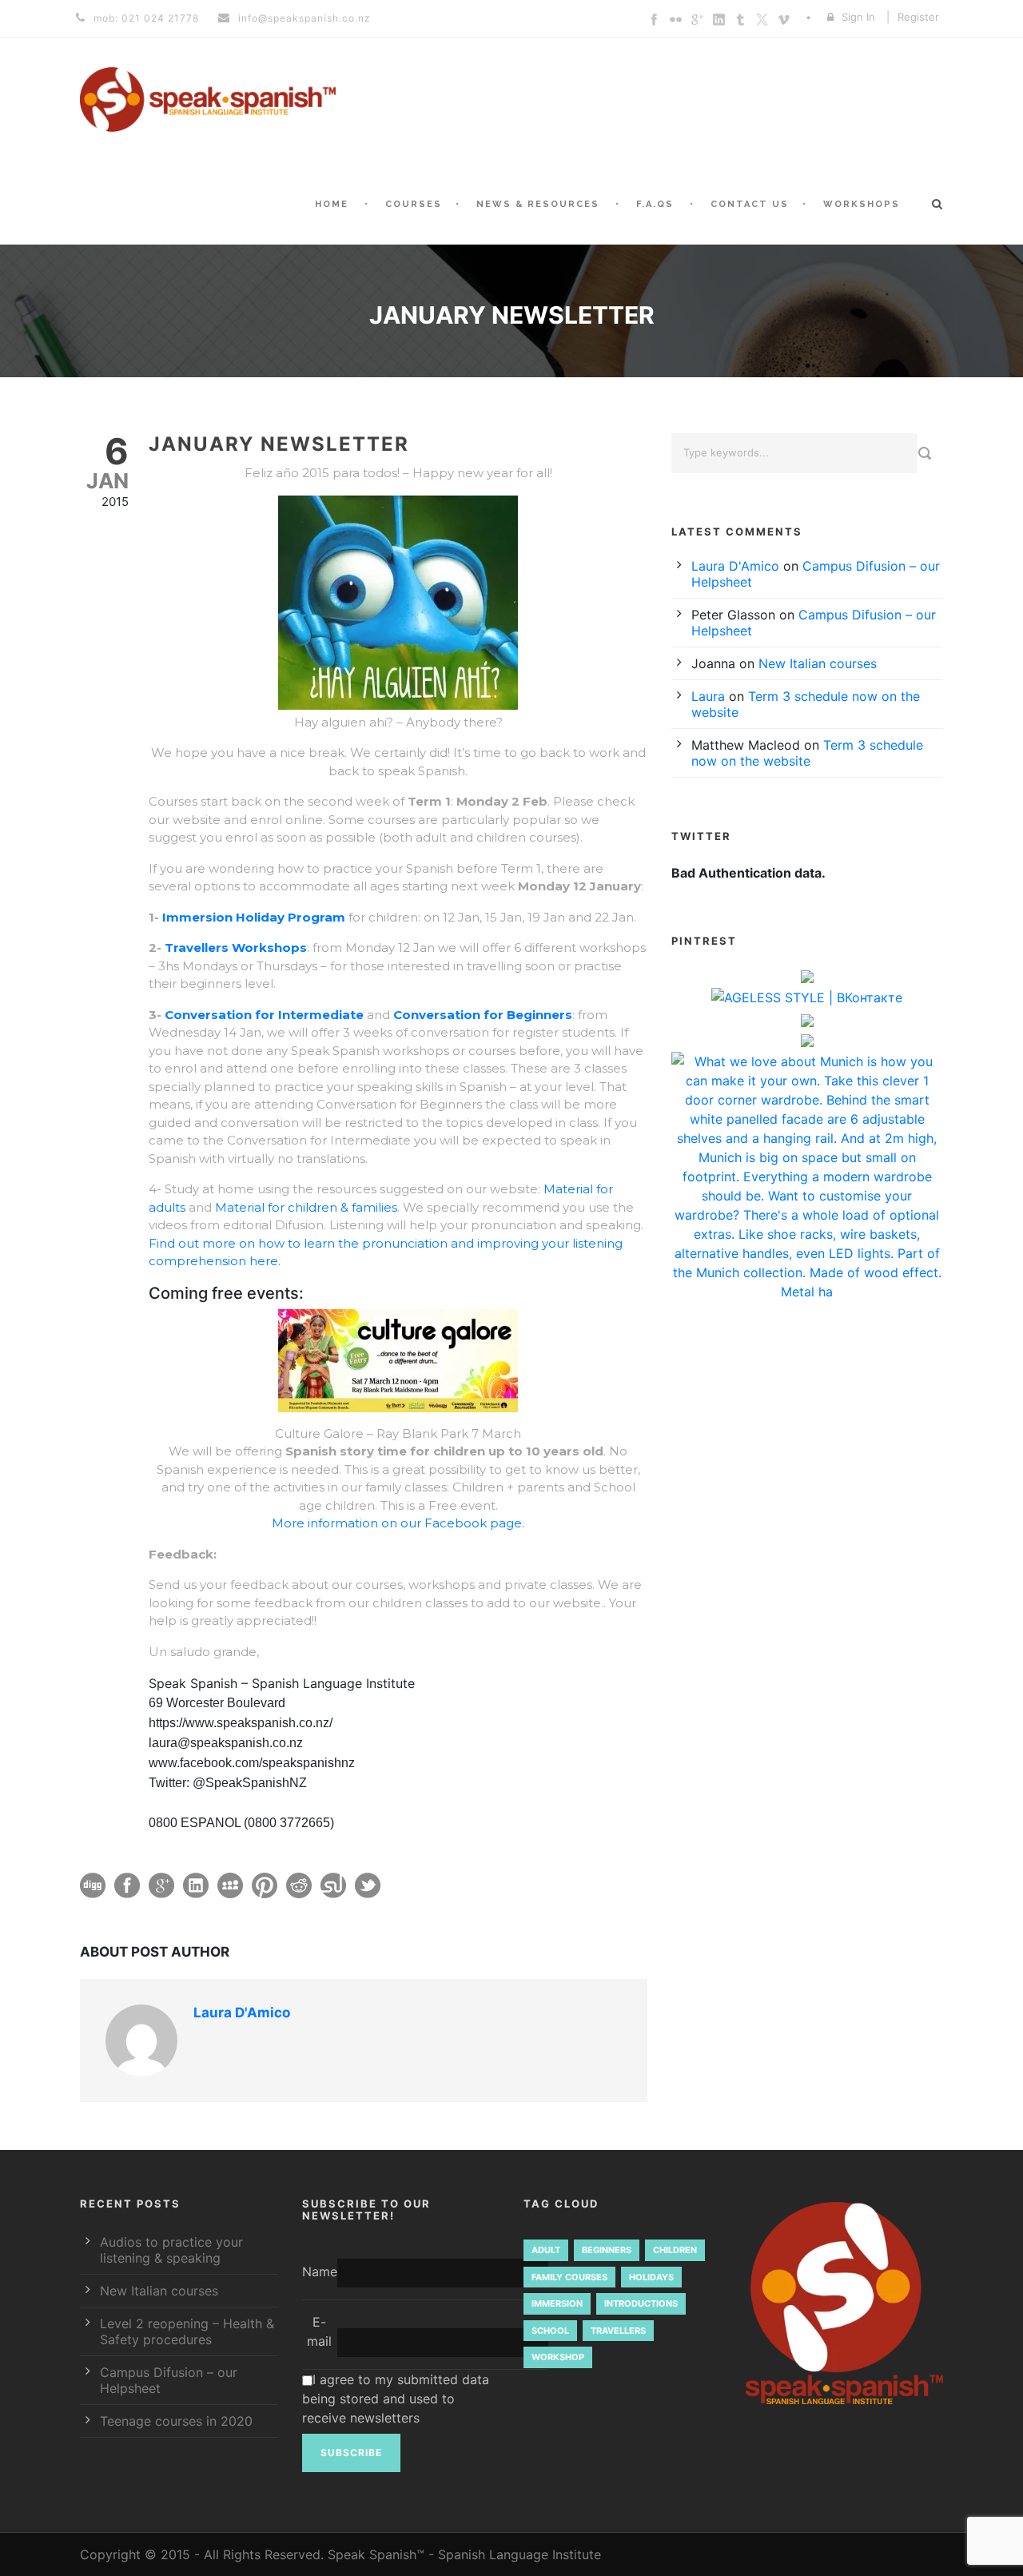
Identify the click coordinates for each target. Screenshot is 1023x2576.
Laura (708, 696)
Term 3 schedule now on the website (807, 753)
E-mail (319, 2331)
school (550, 2331)
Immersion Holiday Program (254, 917)
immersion (557, 2303)
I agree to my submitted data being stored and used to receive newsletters (396, 2399)
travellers (618, 2331)
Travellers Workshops (236, 948)
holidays (651, 2277)
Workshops (862, 204)
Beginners (607, 2250)
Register (918, 17)
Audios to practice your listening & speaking (171, 2250)
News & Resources (538, 204)
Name (320, 2271)
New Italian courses (818, 663)
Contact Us (750, 204)
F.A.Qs (655, 204)
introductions (641, 2303)
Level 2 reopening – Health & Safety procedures (187, 2331)
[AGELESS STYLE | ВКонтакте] (807, 999)
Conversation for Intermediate (264, 1015)
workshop (558, 2357)
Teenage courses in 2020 (176, 2421)
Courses (414, 204)
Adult (546, 2250)
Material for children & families (305, 1207)
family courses (569, 2277)
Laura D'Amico (242, 2013)
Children (675, 2250)
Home (332, 204)
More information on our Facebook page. (398, 1523)
